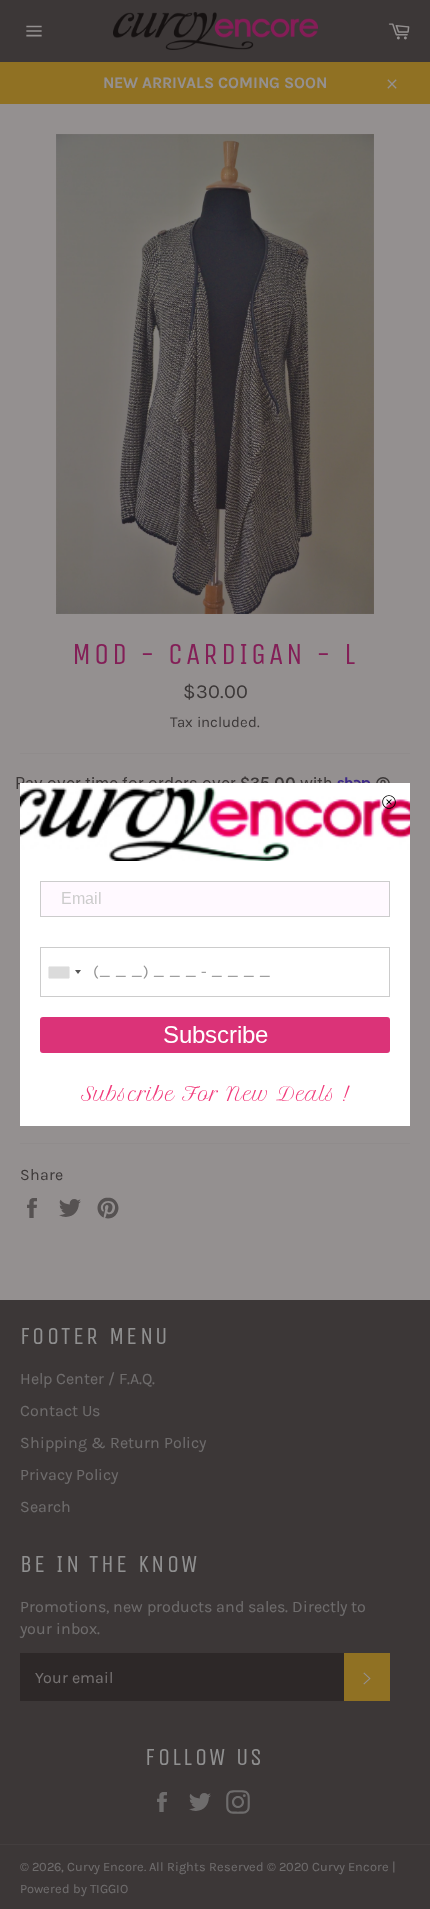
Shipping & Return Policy (113, 1442)
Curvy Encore (105, 1866)
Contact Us (60, 1410)
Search (45, 1506)
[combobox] (64, 972)
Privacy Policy (69, 1474)
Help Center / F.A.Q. (87, 1378)
